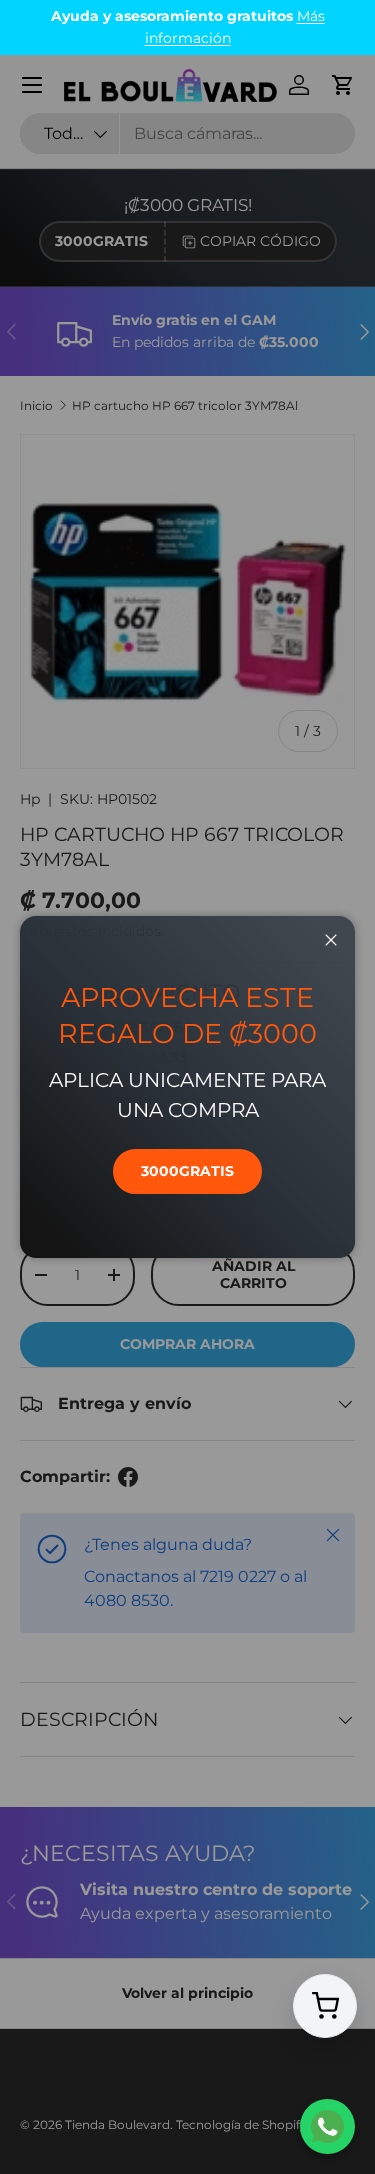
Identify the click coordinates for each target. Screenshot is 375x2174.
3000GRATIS (187, 1171)
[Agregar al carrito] (325, 2007)
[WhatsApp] (327, 2126)
